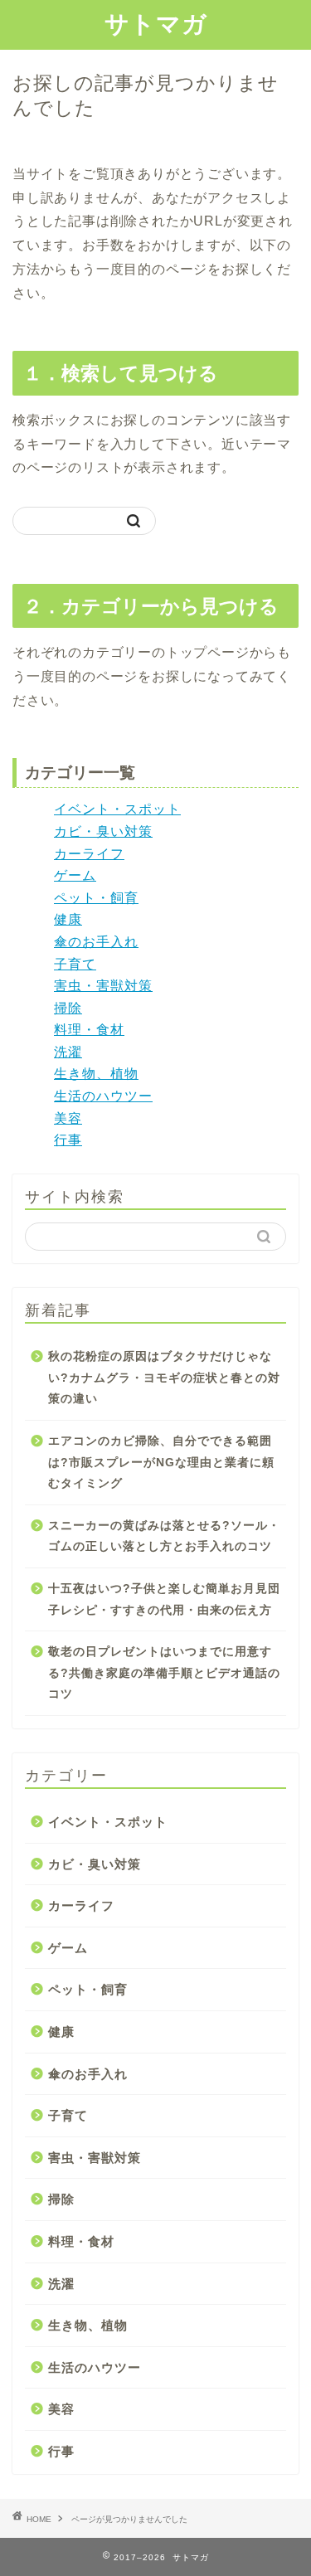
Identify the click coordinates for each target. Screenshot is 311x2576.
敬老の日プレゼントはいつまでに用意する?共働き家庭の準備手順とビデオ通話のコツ (164, 1673)
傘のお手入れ (96, 942)
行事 (68, 1140)
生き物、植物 (96, 1074)
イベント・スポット (117, 809)
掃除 (68, 1008)
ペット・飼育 (96, 898)
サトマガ (156, 23)
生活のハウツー (103, 1096)
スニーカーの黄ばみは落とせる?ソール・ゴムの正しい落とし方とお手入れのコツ (164, 1536)
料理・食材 (89, 1030)
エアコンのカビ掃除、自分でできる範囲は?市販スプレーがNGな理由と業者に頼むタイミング (161, 1462)
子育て (75, 964)
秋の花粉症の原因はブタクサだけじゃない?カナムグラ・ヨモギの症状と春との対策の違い (164, 1378)
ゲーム (75, 875)
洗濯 (68, 1052)
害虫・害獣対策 (103, 986)
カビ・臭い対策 (103, 831)
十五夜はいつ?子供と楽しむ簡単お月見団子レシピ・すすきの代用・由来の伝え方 (164, 1599)
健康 (68, 919)
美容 (68, 1118)
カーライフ (89, 854)
